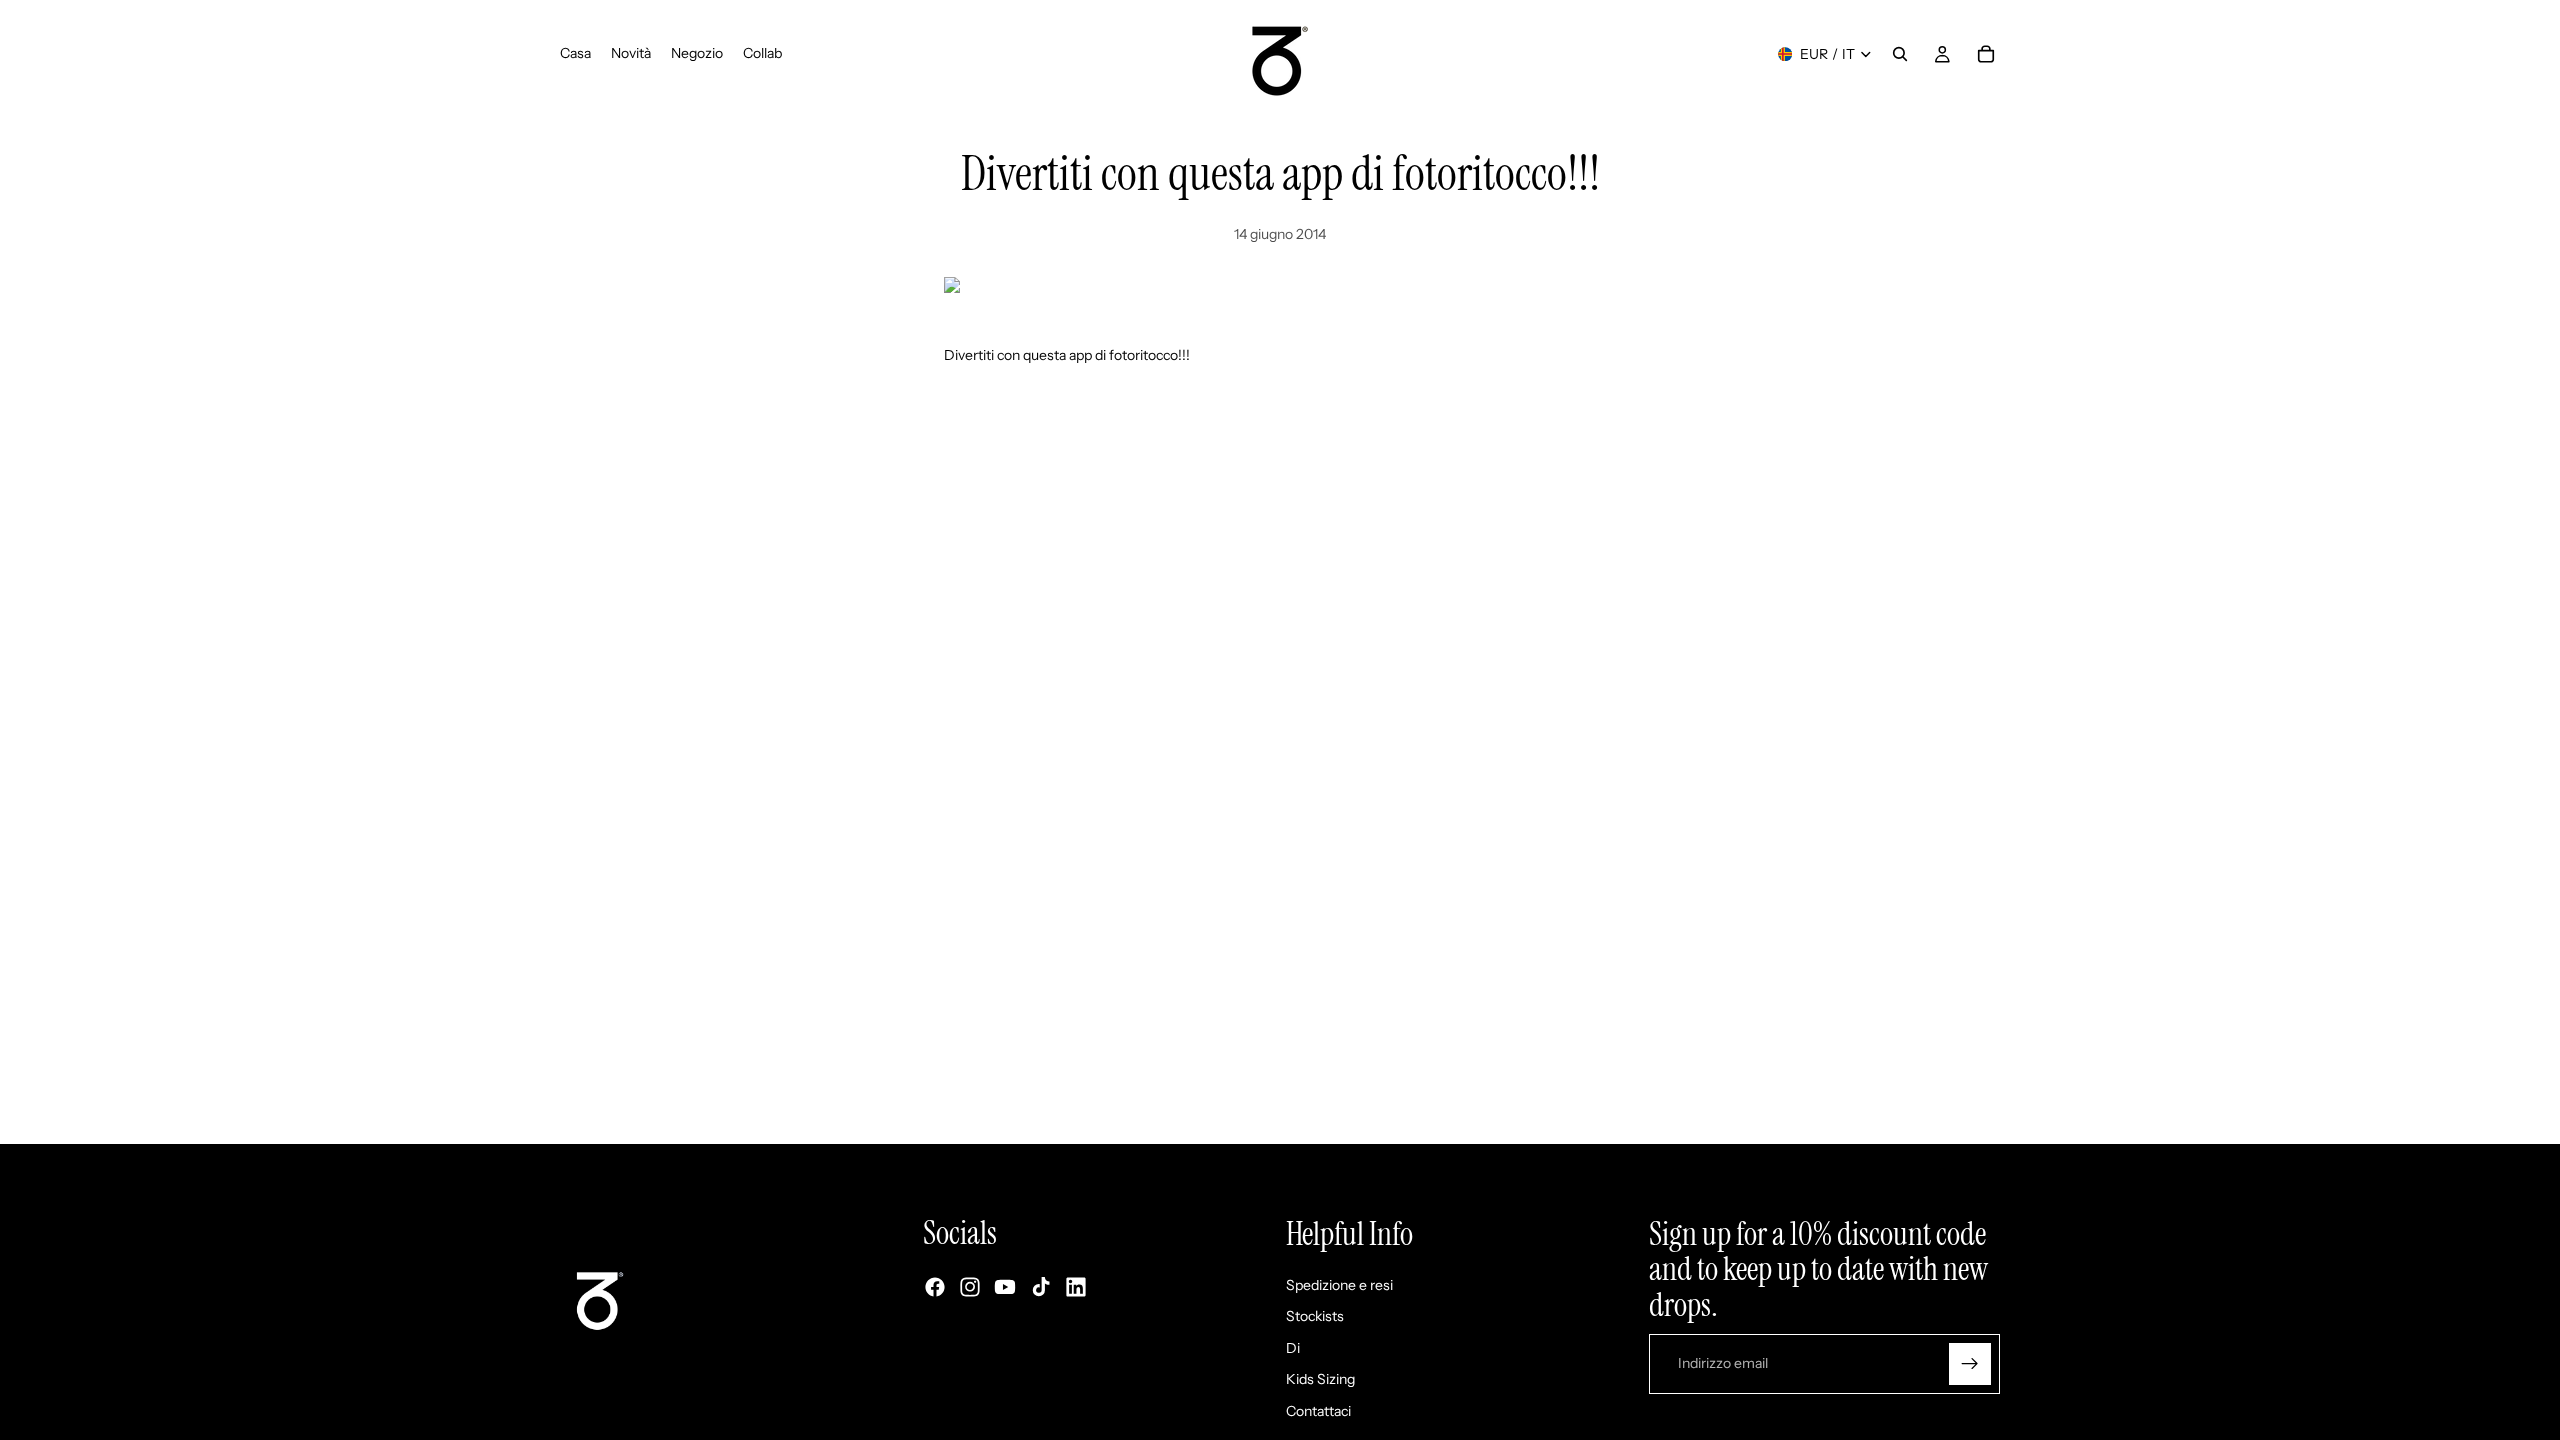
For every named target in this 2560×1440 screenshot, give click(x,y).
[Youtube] (1005, 1288)
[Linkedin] (1076, 1288)
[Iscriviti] (1970, 1364)
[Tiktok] (1041, 1288)
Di (1293, 1348)
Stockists (1315, 1317)
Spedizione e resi (1339, 1285)
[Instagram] (970, 1288)
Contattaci (1318, 1411)
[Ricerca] (1900, 54)
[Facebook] (935, 1288)
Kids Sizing (1320, 1380)
